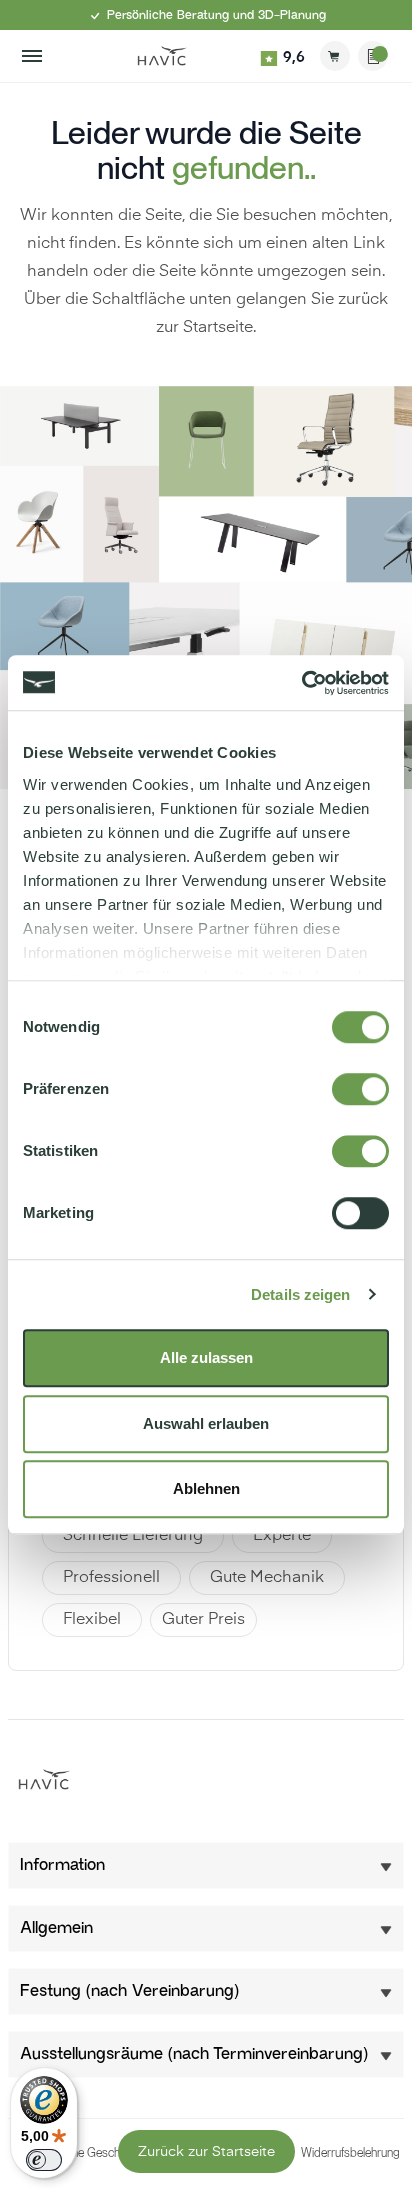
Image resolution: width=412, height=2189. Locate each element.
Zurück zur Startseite (206, 2152)
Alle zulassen (206, 1357)
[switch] (360, 1089)
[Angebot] (373, 56)
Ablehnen (206, 1488)
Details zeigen (300, 1294)
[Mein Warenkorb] (335, 56)
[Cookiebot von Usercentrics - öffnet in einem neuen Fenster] (301, 683)
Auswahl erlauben (206, 1423)
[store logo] (162, 56)
